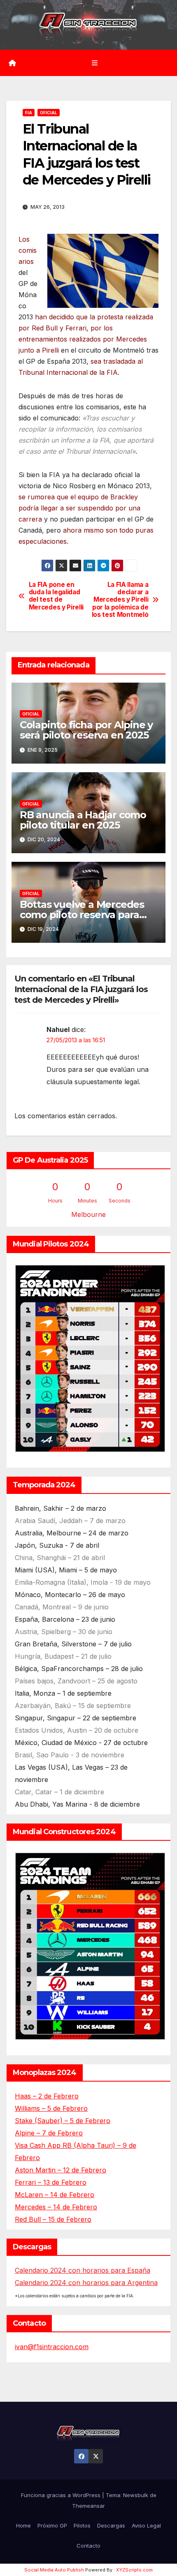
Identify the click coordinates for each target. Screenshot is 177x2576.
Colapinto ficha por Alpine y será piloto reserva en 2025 (86, 730)
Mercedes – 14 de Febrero (56, 2207)
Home (23, 2525)
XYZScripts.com (134, 2570)
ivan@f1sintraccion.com (52, 2347)
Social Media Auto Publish (54, 2570)
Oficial (49, 113)
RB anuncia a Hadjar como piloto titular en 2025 (83, 820)
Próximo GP (52, 2525)
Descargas (111, 2525)
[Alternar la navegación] (94, 63)
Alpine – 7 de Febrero (49, 2133)
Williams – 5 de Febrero (51, 2108)
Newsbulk (136, 2495)
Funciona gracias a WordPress (62, 2495)
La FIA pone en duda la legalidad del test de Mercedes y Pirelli (56, 596)
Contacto (88, 2546)
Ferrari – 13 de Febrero (51, 2182)
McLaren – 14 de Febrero (55, 2195)
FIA (29, 113)
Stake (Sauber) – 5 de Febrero (63, 2121)
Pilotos (82, 2525)
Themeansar (88, 2506)
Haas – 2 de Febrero (47, 2096)
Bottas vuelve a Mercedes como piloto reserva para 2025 (82, 915)
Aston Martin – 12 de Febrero (61, 2170)
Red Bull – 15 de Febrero (53, 2219)
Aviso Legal (146, 2525)
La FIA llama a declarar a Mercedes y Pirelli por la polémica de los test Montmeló (120, 600)
